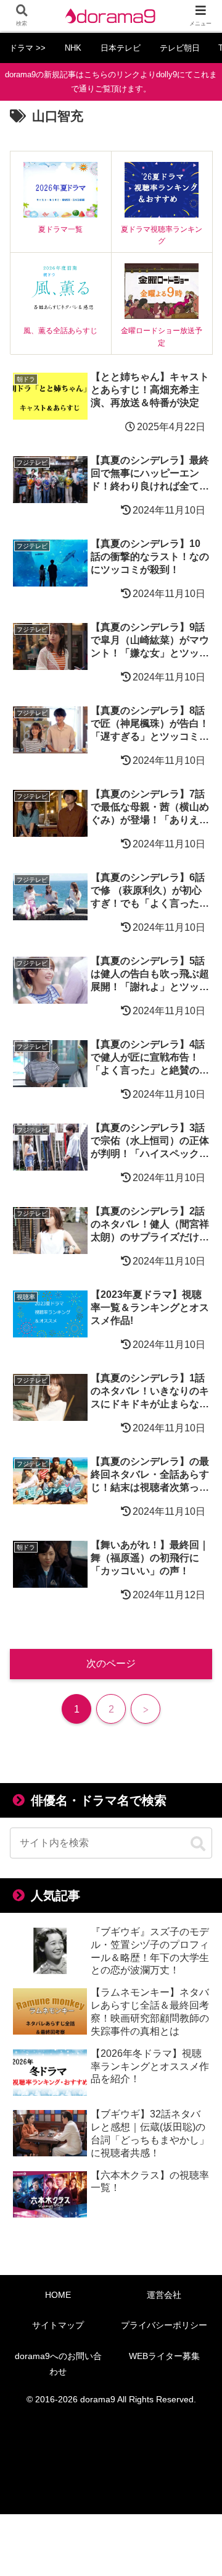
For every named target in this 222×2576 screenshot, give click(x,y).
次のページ (111, 1663)
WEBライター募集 (164, 2356)
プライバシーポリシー (164, 2325)
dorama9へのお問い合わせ (58, 2364)
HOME (58, 2295)
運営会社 (164, 2295)
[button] (198, 1844)
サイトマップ (58, 2325)
